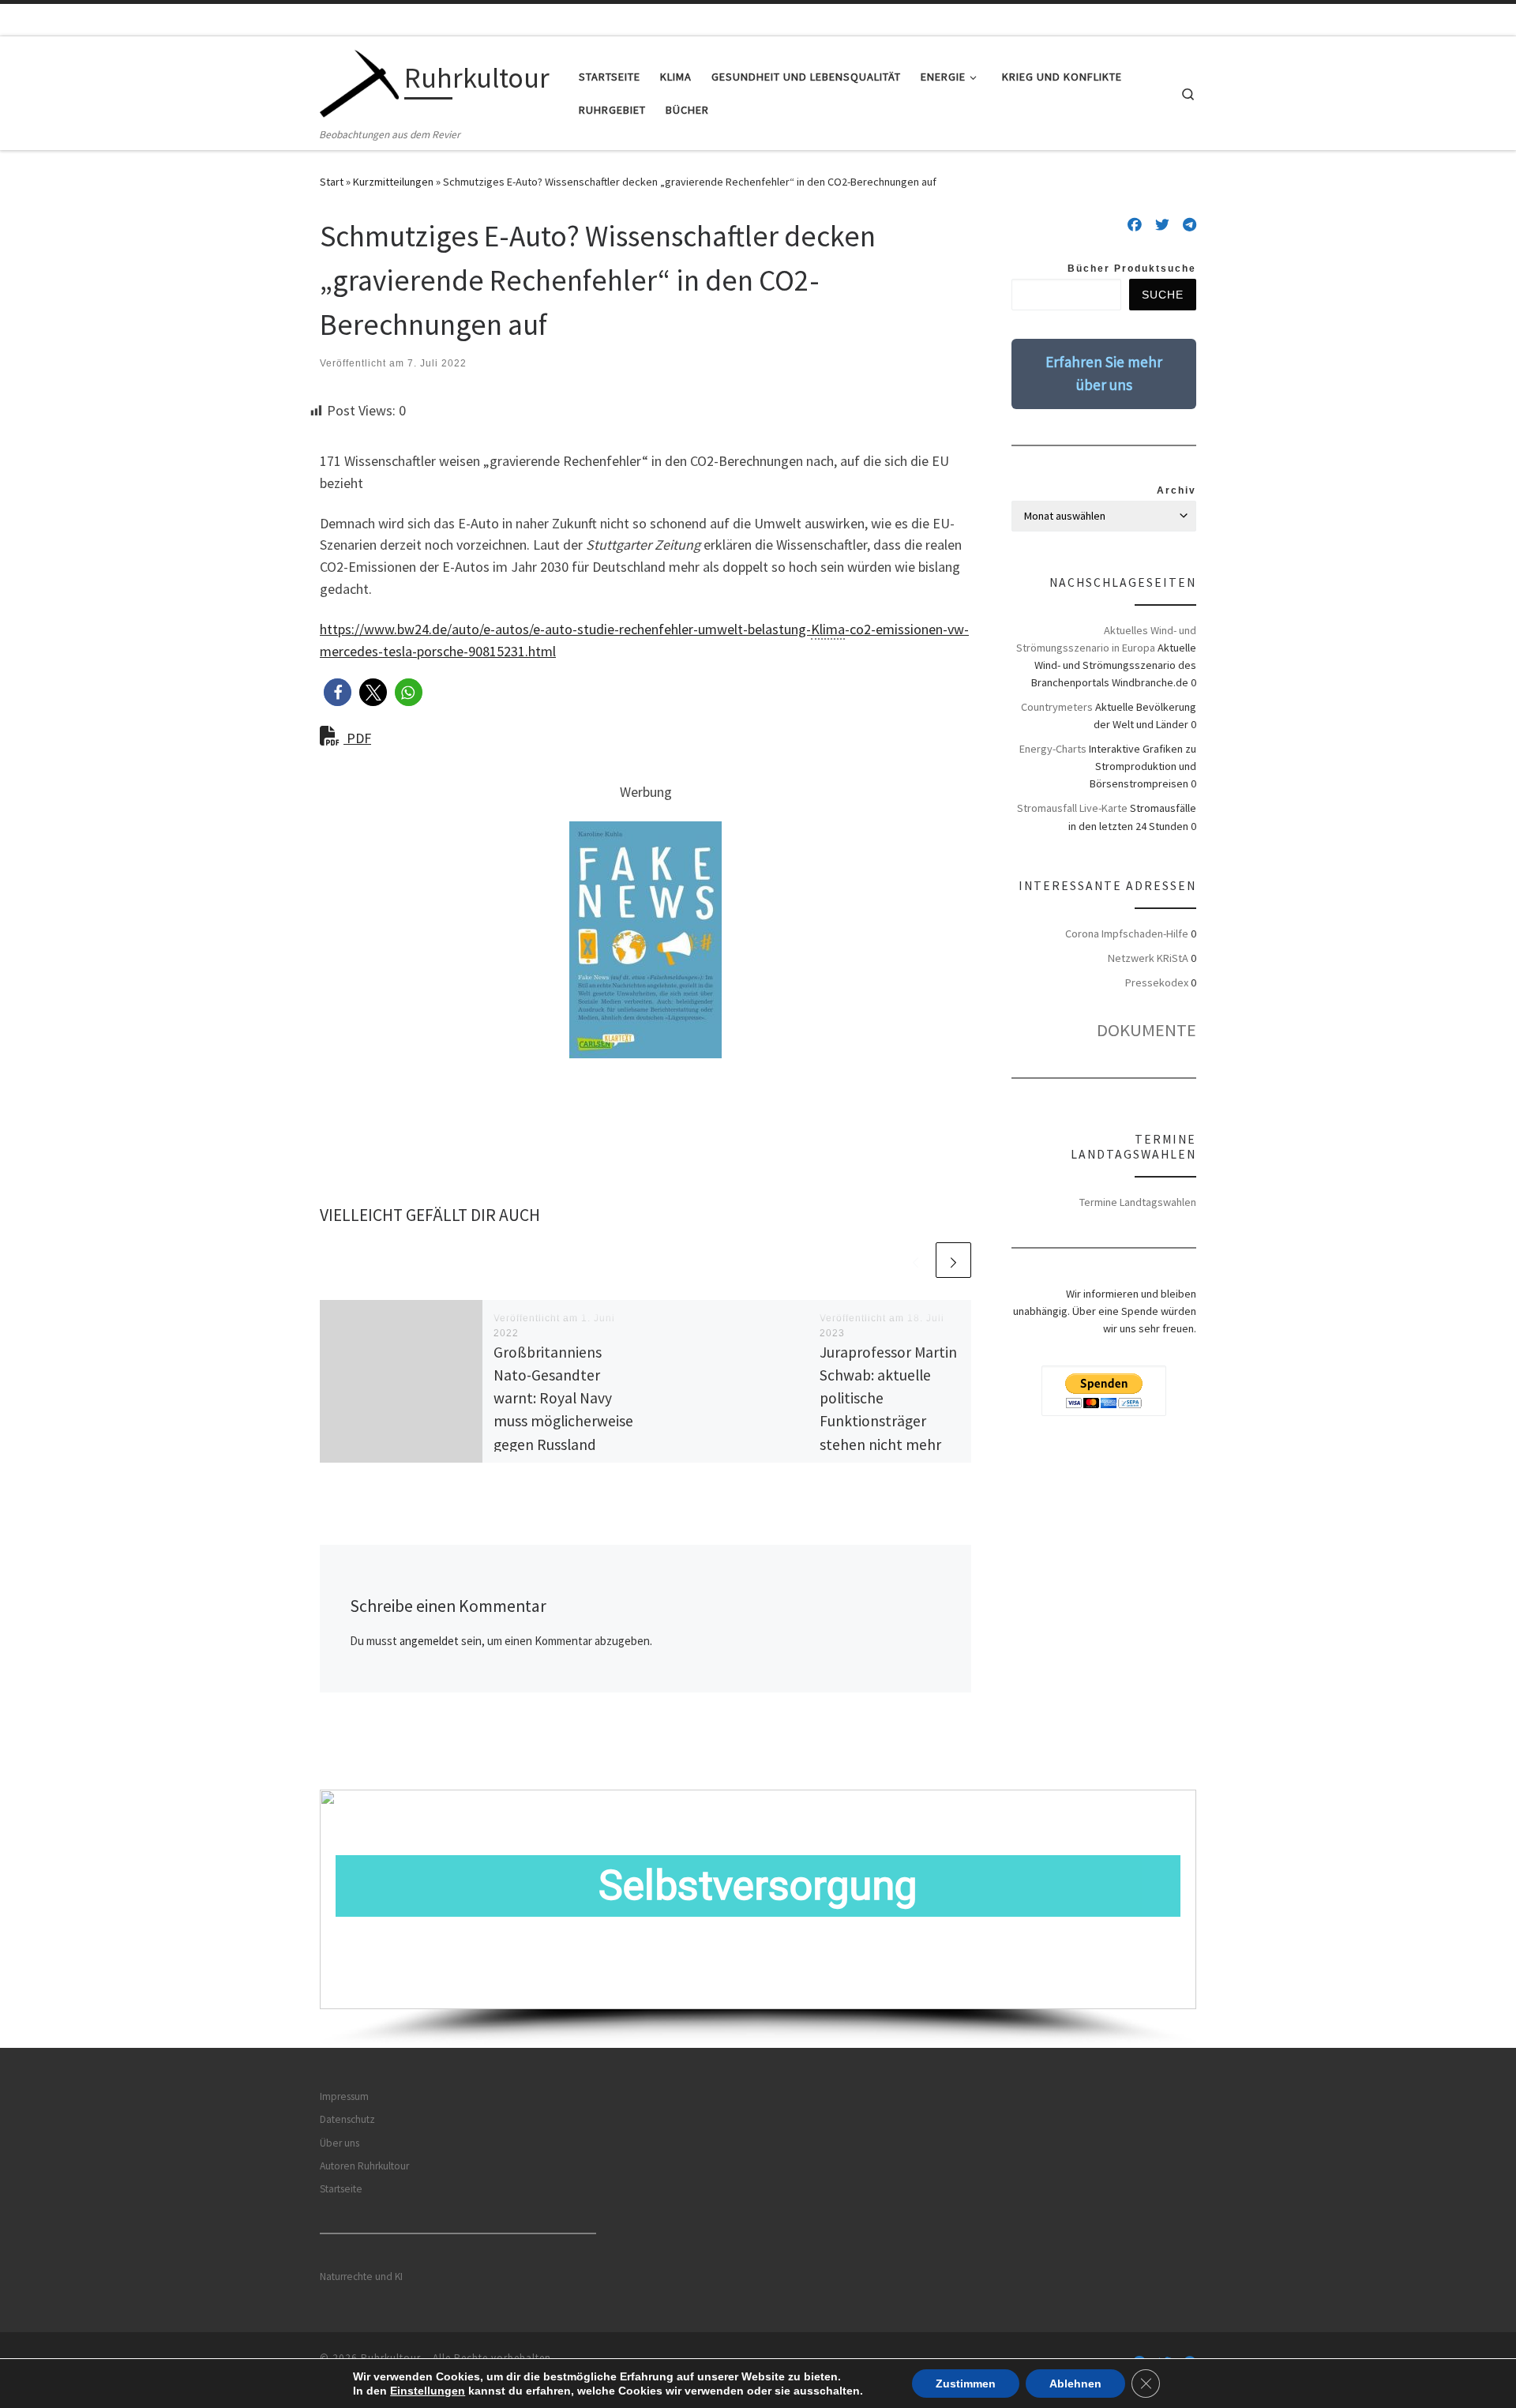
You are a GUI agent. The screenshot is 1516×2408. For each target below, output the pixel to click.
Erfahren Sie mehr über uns (1104, 373)
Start (332, 182)
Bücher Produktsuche (1132, 269)
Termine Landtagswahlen (1138, 1202)
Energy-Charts (1053, 749)
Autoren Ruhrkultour (364, 2166)
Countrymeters (1057, 707)
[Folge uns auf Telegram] (1190, 225)
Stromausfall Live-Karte (1072, 808)
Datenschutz (347, 2119)
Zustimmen (966, 2384)
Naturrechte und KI (361, 2277)
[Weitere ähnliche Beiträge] (953, 1260)
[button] (338, 692)
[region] (758, 1919)
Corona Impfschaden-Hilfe (1127, 934)
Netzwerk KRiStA (1148, 958)
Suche (1163, 295)
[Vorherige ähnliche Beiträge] (916, 1260)
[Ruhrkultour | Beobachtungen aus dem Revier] (359, 81)
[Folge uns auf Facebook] (1135, 225)
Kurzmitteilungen (393, 182)
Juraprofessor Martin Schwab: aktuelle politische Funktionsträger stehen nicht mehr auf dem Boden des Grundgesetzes (888, 1421)
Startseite (341, 2189)
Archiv (1176, 490)
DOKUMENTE (1146, 1030)
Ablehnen (1075, 2384)
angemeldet (429, 1641)
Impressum (344, 2096)
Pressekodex (1157, 982)
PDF (357, 738)
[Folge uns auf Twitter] (1162, 225)
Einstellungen (428, 2391)
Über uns (340, 2143)
